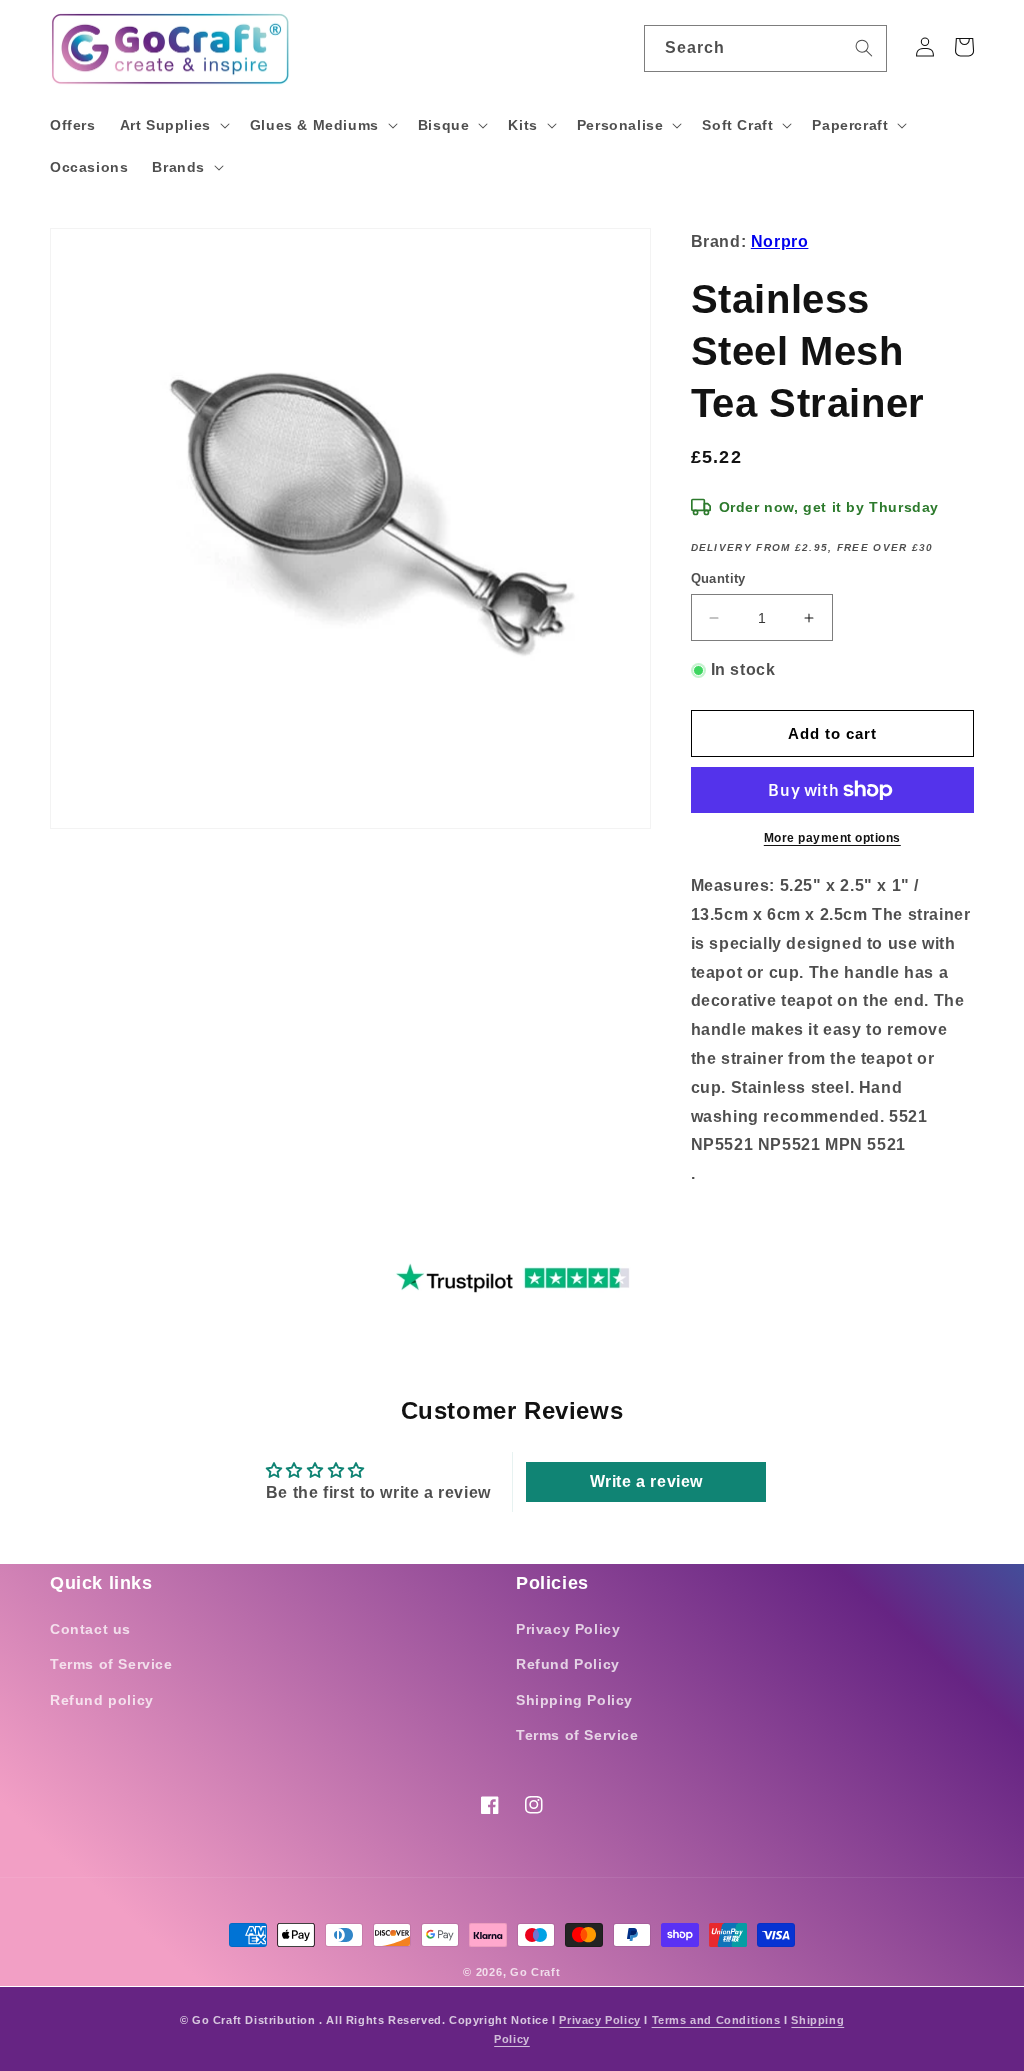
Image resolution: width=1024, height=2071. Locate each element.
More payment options (832, 838)
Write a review (646, 1481)
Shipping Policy (574, 1700)
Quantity (718, 578)
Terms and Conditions (716, 2020)
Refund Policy (568, 1664)
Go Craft (535, 1972)
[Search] (864, 48)
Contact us (90, 1629)
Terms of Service (111, 1664)
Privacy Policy (568, 1629)
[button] (173, 125)
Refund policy (102, 1700)
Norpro (780, 241)
